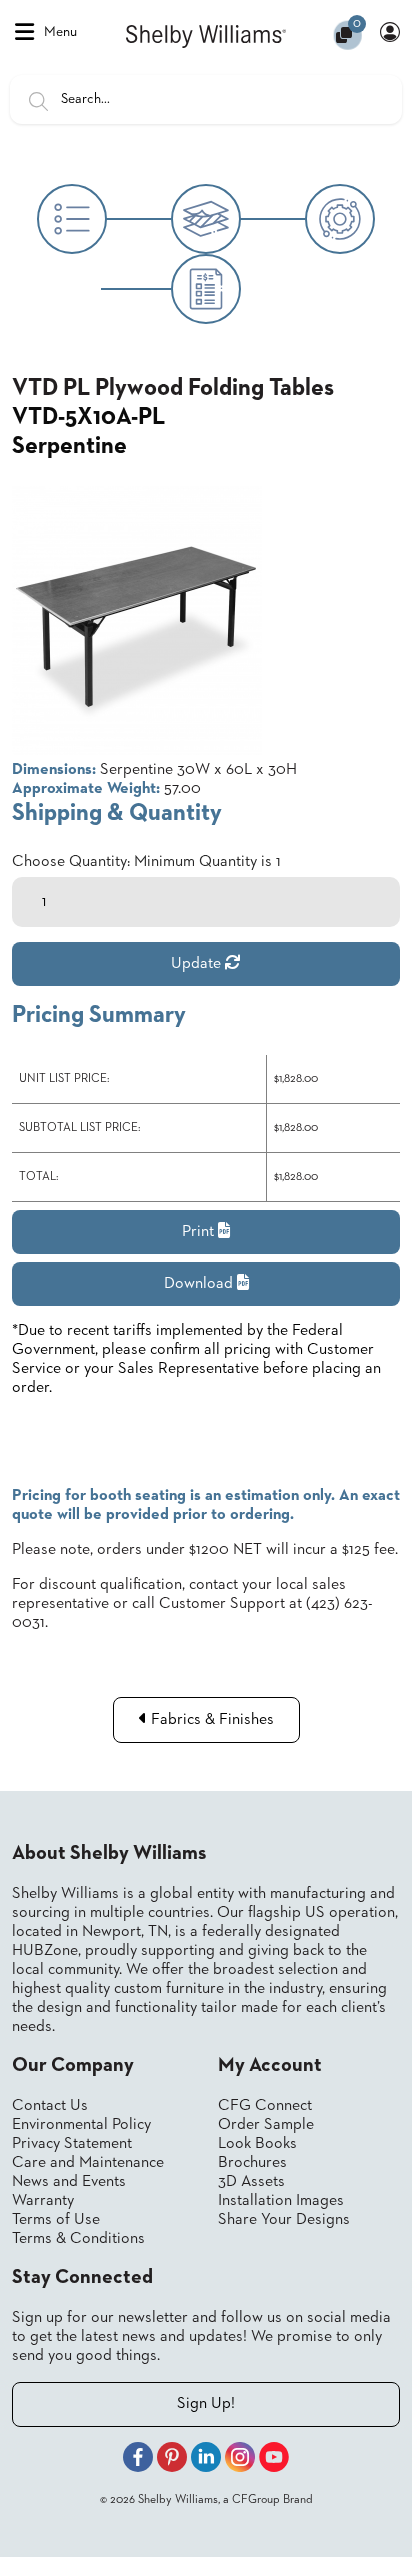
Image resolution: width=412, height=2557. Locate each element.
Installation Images (281, 2201)
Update (198, 964)
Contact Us (50, 2106)
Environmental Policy (81, 2125)
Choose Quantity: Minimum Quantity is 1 (146, 862)
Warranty (43, 2201)
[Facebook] (138, 2460)
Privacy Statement (72, 2144)
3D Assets (251, 2182)
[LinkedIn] (206, 2460)
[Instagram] (240, 2460)
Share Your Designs (284, 2220)
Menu (60, 32)
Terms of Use (56, 2220)
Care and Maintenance (88, 2163)
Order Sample (266, 2125)
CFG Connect (265, 2106)
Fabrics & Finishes (210, 1720)
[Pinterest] (172, 2460)
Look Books (257, 2144)
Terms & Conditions (78, 2239)
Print (200, 1232)
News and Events (69, 2182)
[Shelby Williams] (206, 34)
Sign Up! (206, 2404)
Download (200, 1284)
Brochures (252, 2163)
